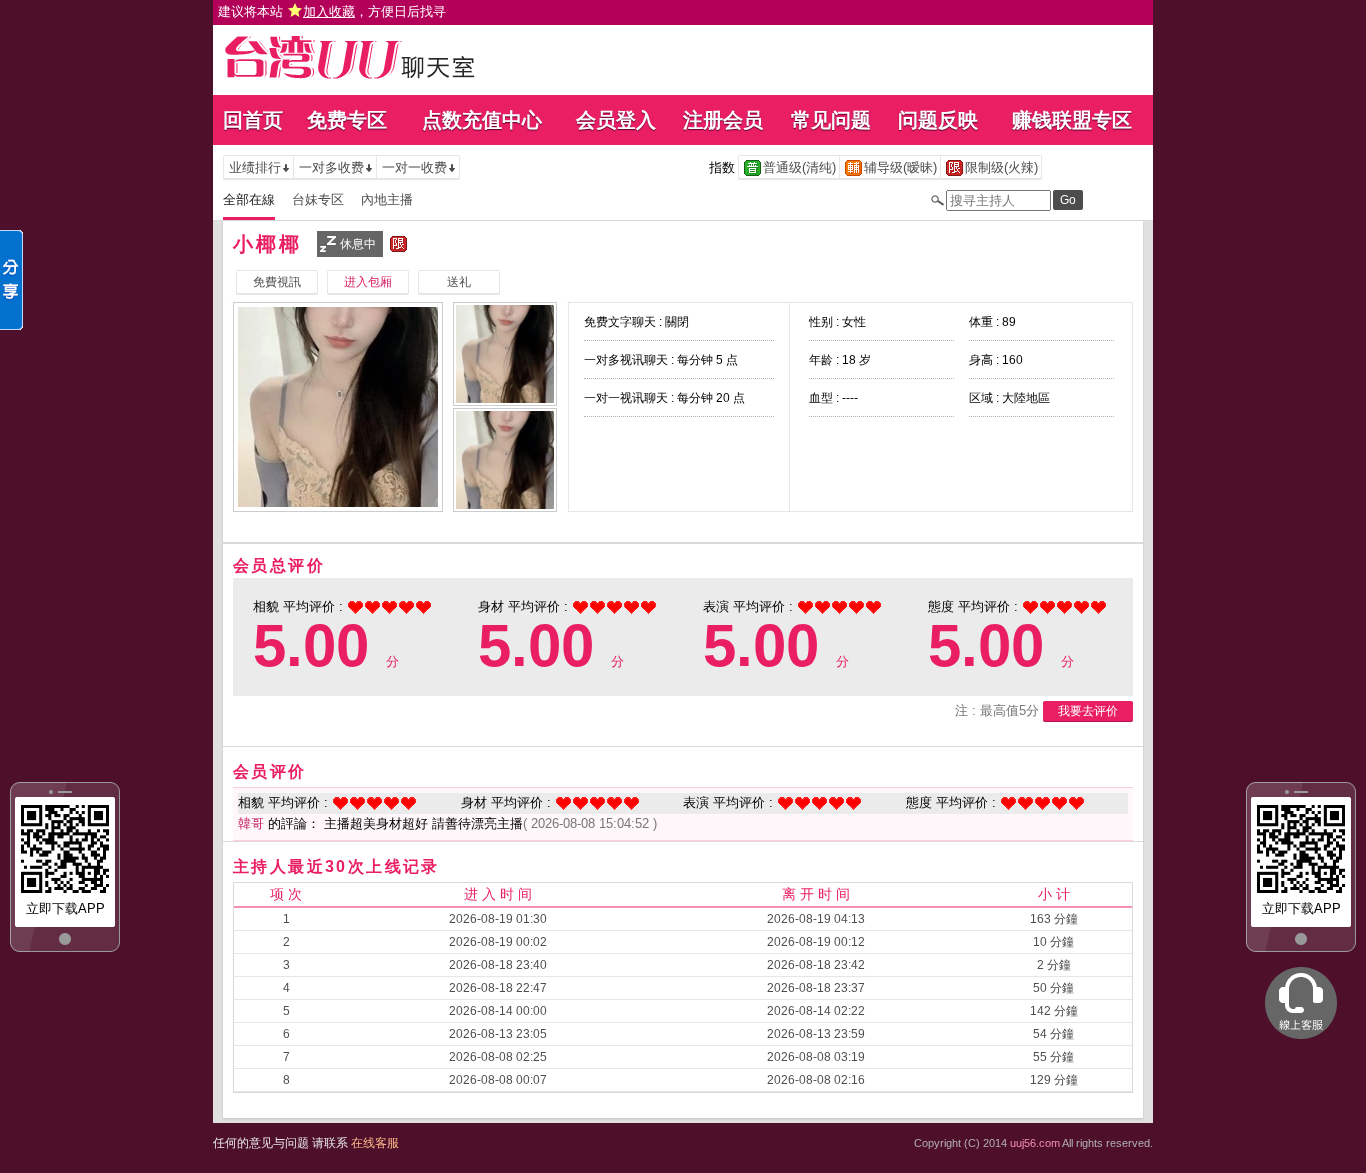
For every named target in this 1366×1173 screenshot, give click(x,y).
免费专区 (347, 120)
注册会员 (723, 120)
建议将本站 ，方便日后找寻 (332, 11)
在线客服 (375, 1143)
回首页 (253, 120)
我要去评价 (1088, 711)
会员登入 (616, 120)
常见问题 (831, 120)
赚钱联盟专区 (1072, 120)
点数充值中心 (482, 120)
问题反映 (938, 120)
